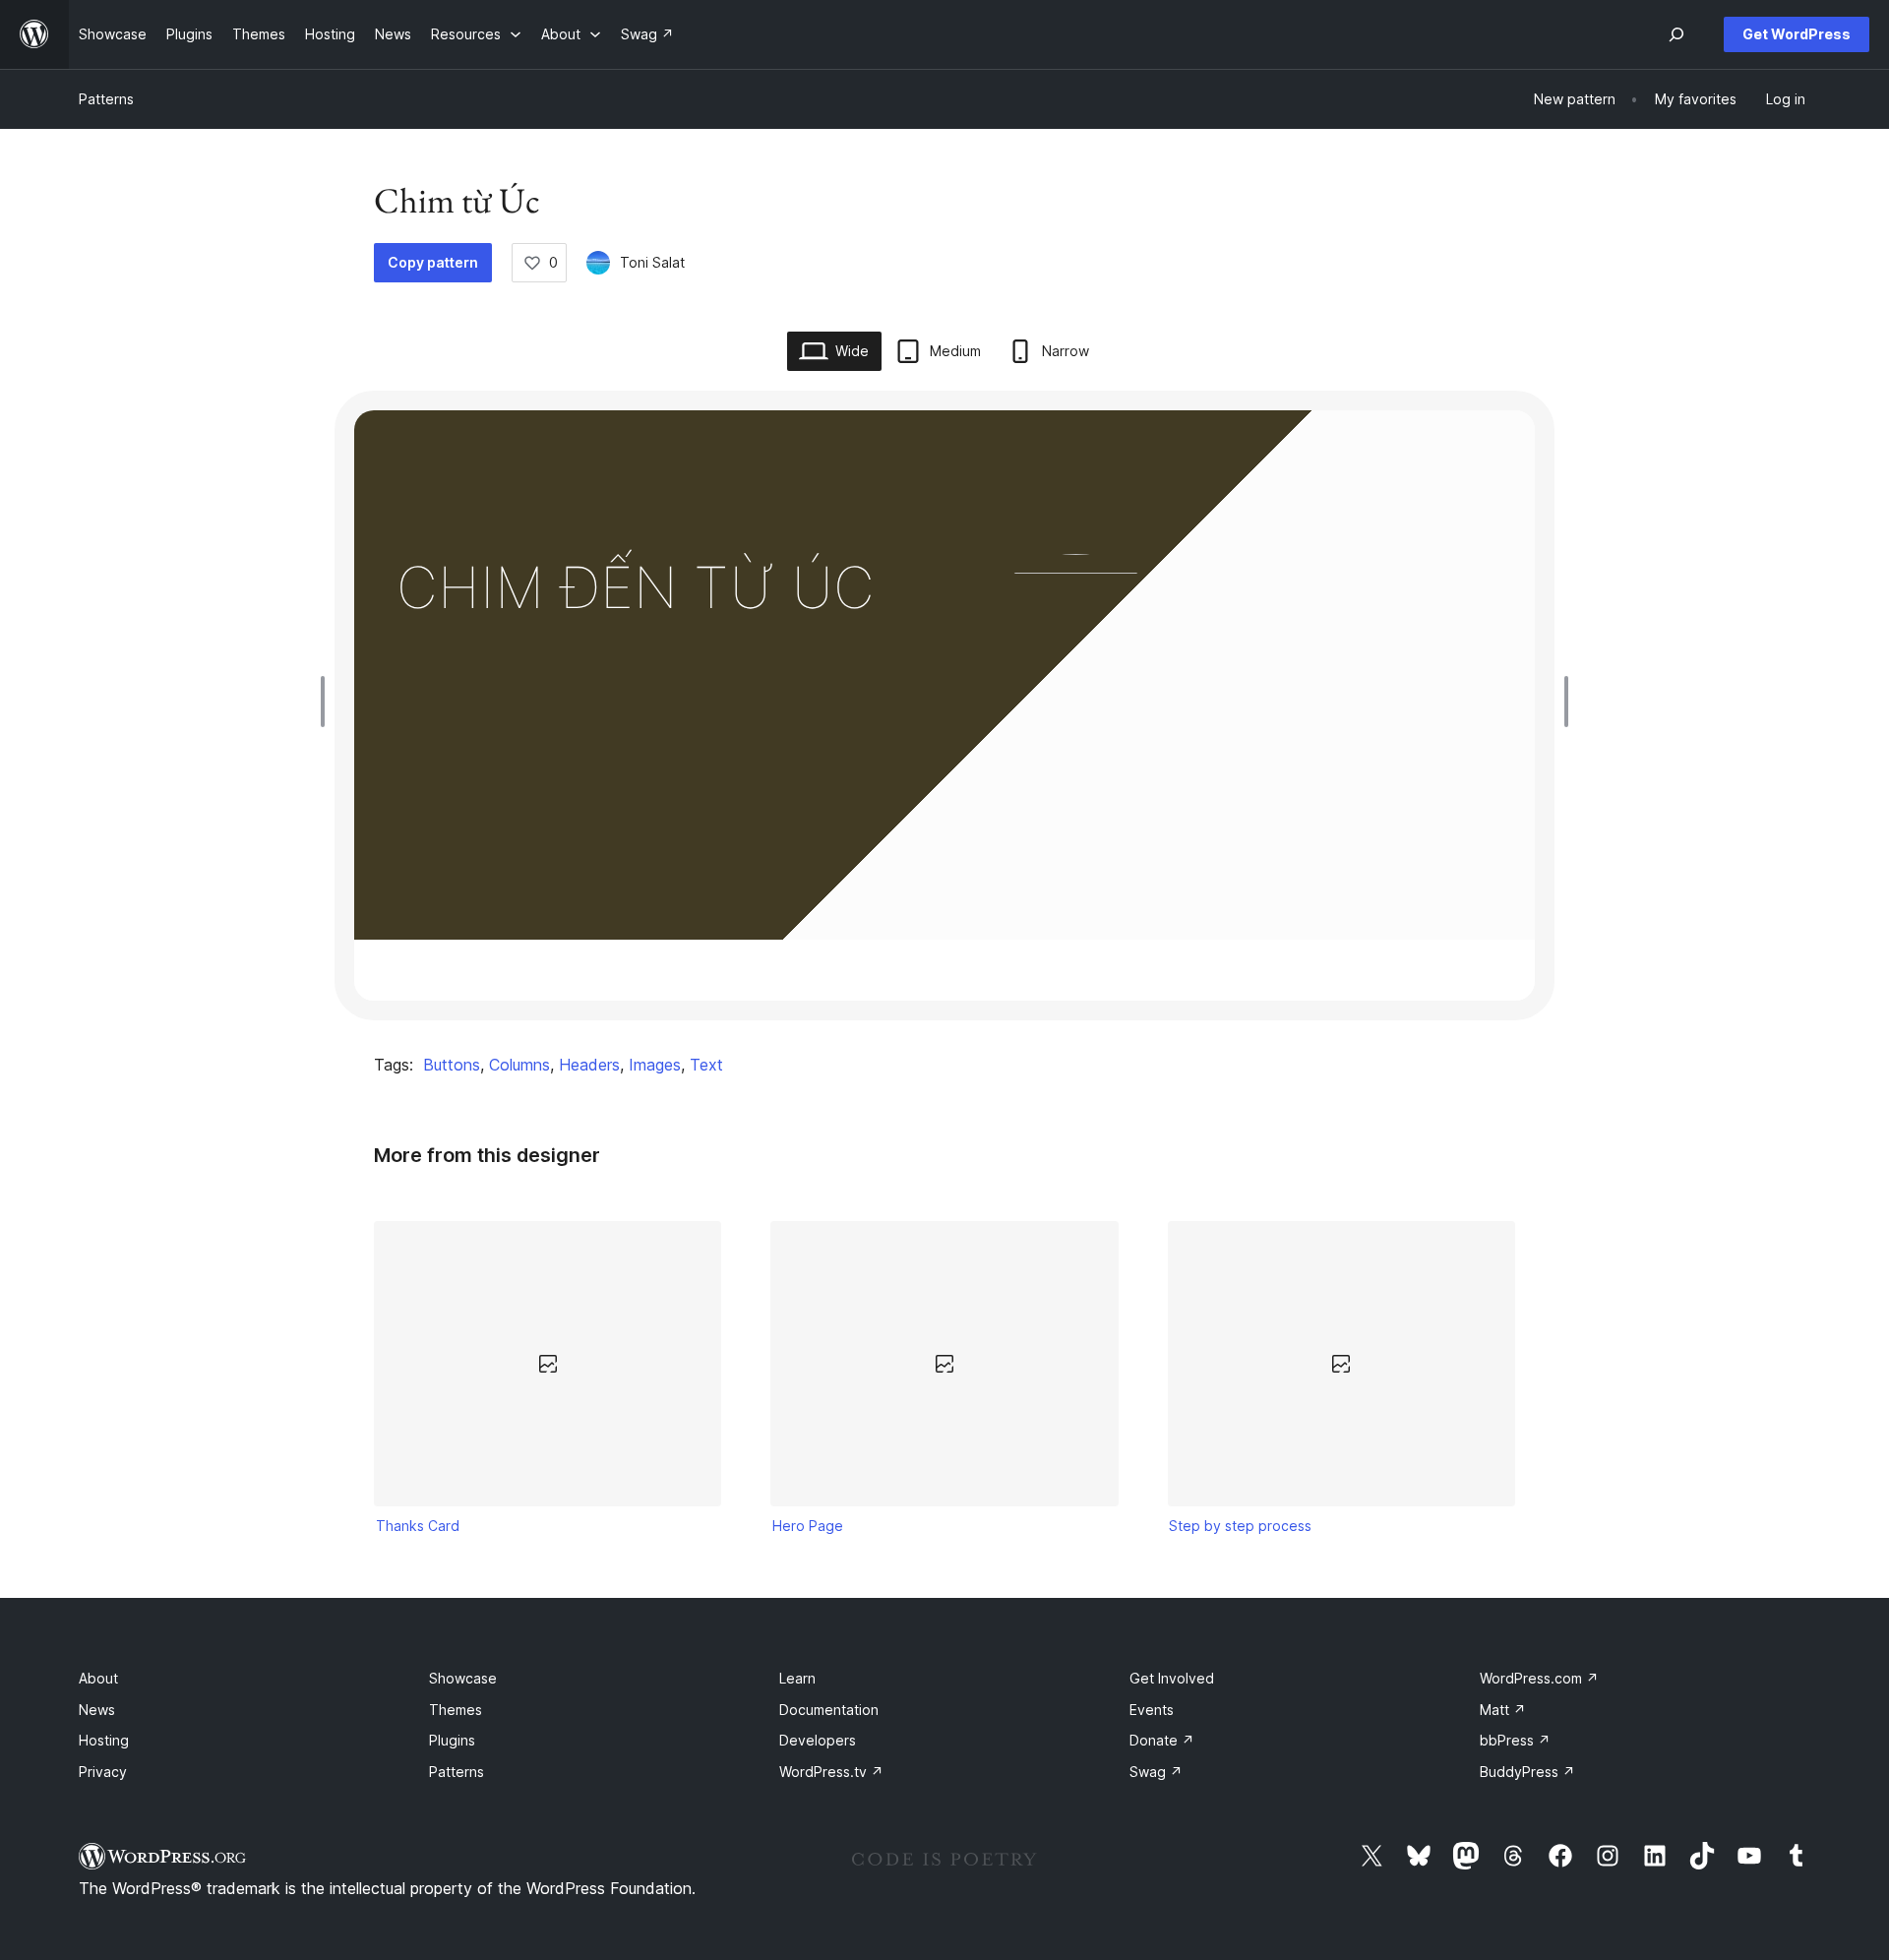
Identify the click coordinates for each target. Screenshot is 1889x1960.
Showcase (463, 1678)
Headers (589, 1065)
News (97, 1710)
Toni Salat (652, 262)
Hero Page (808, 1526)
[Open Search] (1676, 34)
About (98, 1678)
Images (655, 1065)
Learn (797, 1678)
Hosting (104, 1740)
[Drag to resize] (328, 702)
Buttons (452, 1065)
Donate (1162, 1740)
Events (1152, 1710)
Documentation (829, 1710)
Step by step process (1240, 1526)
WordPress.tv (831, 1772)
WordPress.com (1539, 1678)
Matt (1503, 1710)
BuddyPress (1527, 1772)
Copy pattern (433, 262)
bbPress (1515, 1740)
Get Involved (1172, 1678)
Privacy (103, 1772)
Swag (1156, 1772)
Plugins (452, 1740)
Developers (818, 1740)
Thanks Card (418, 1526)
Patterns (106, 99)
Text (706, 1065)
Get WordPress (1797, 34)
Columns (519, 1065)
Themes (456, 1710)
